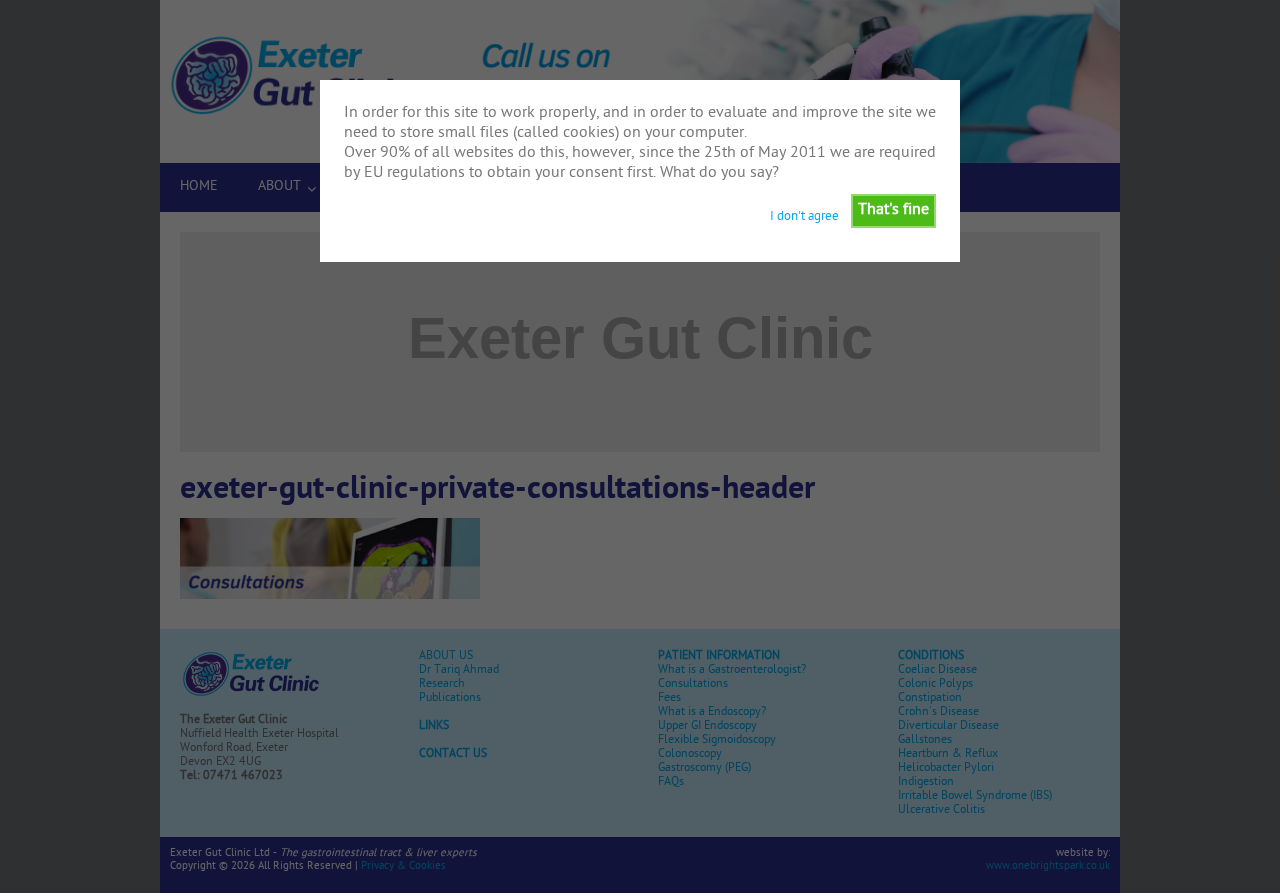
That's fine (893, 210)
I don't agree (804, 216)
